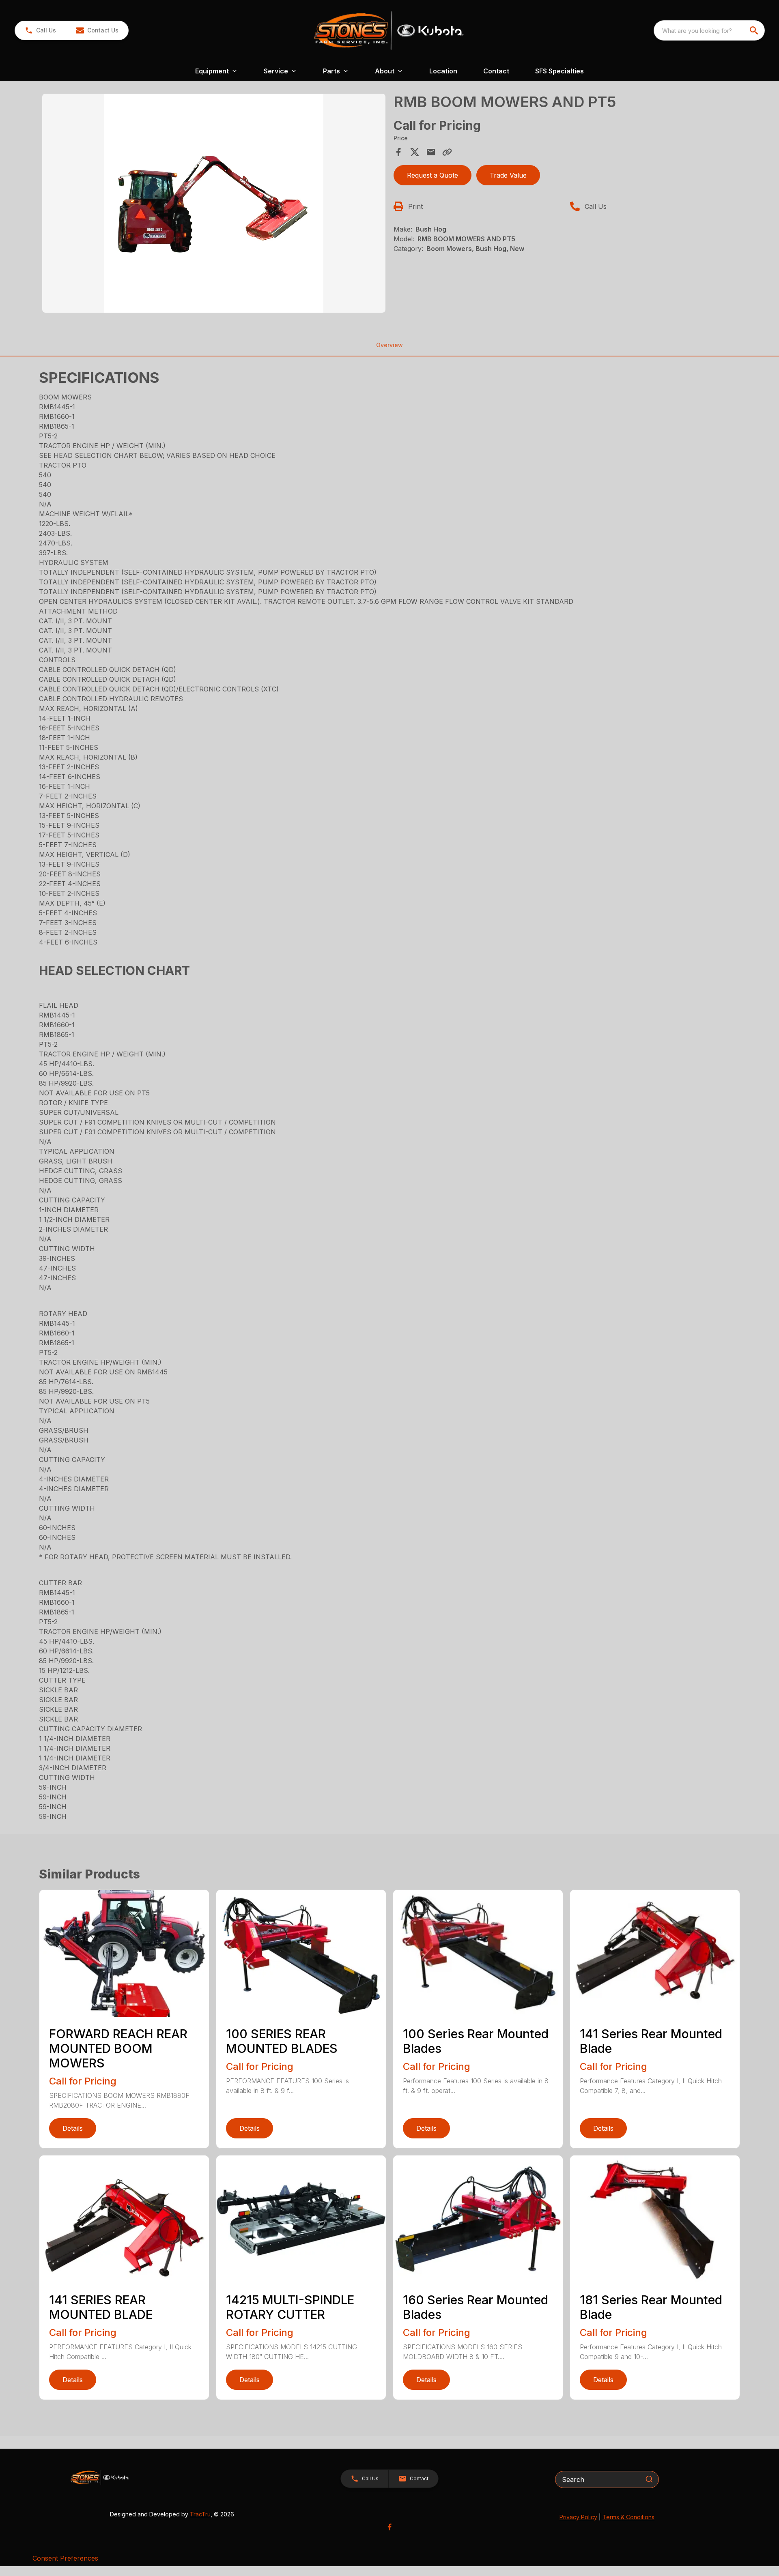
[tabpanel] (214, 204)
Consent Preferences (65, 2558)
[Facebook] (389, 2527)
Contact (496, 71)
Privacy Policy (578, 2517)
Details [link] (73, 2128)
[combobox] (709, 30)
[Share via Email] (431, 152)
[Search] (649, 2479)
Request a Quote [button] (433, 175)
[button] (40, 30)
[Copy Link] (447, 152)
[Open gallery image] (214, 203)
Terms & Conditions (628, 2517)
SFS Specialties (560, 71)
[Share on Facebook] (398, 152)
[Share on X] (415, 152)
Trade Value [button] (508, 175)
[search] (755, 30)
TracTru (200, 2514)
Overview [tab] (389, 345)
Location (443, 71)
